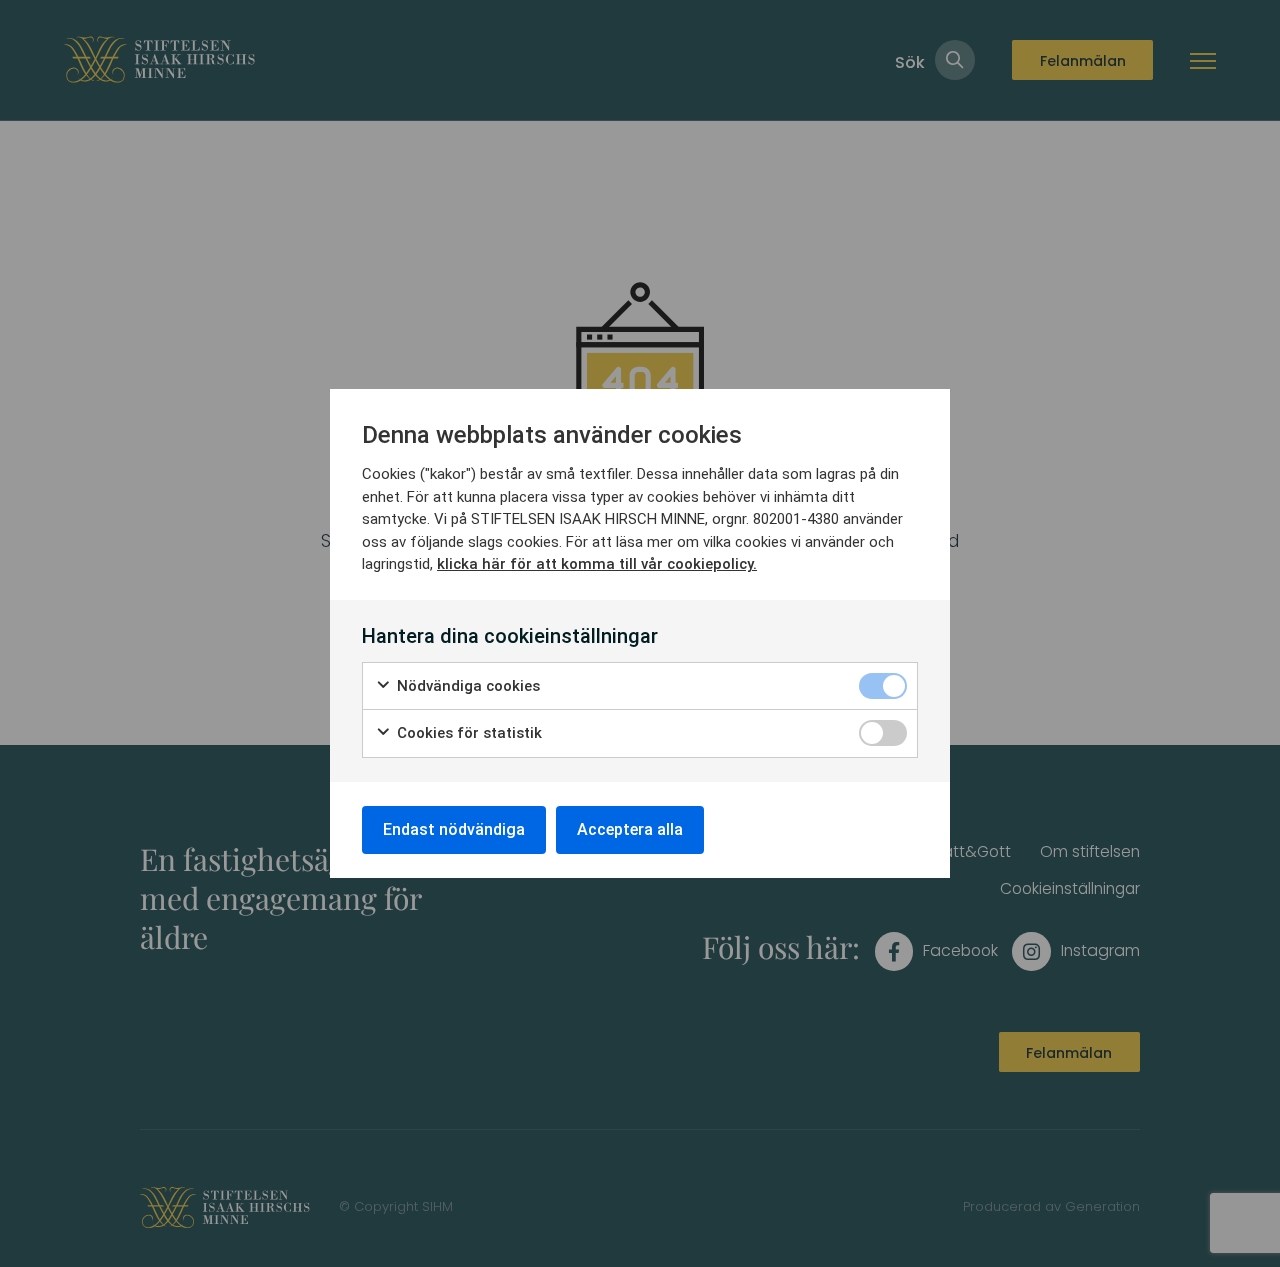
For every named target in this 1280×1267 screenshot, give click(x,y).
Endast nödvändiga (454, 829)
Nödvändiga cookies (466, 686)
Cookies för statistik (467, 733)
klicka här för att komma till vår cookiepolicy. (597, 564)
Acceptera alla (630, 829)
